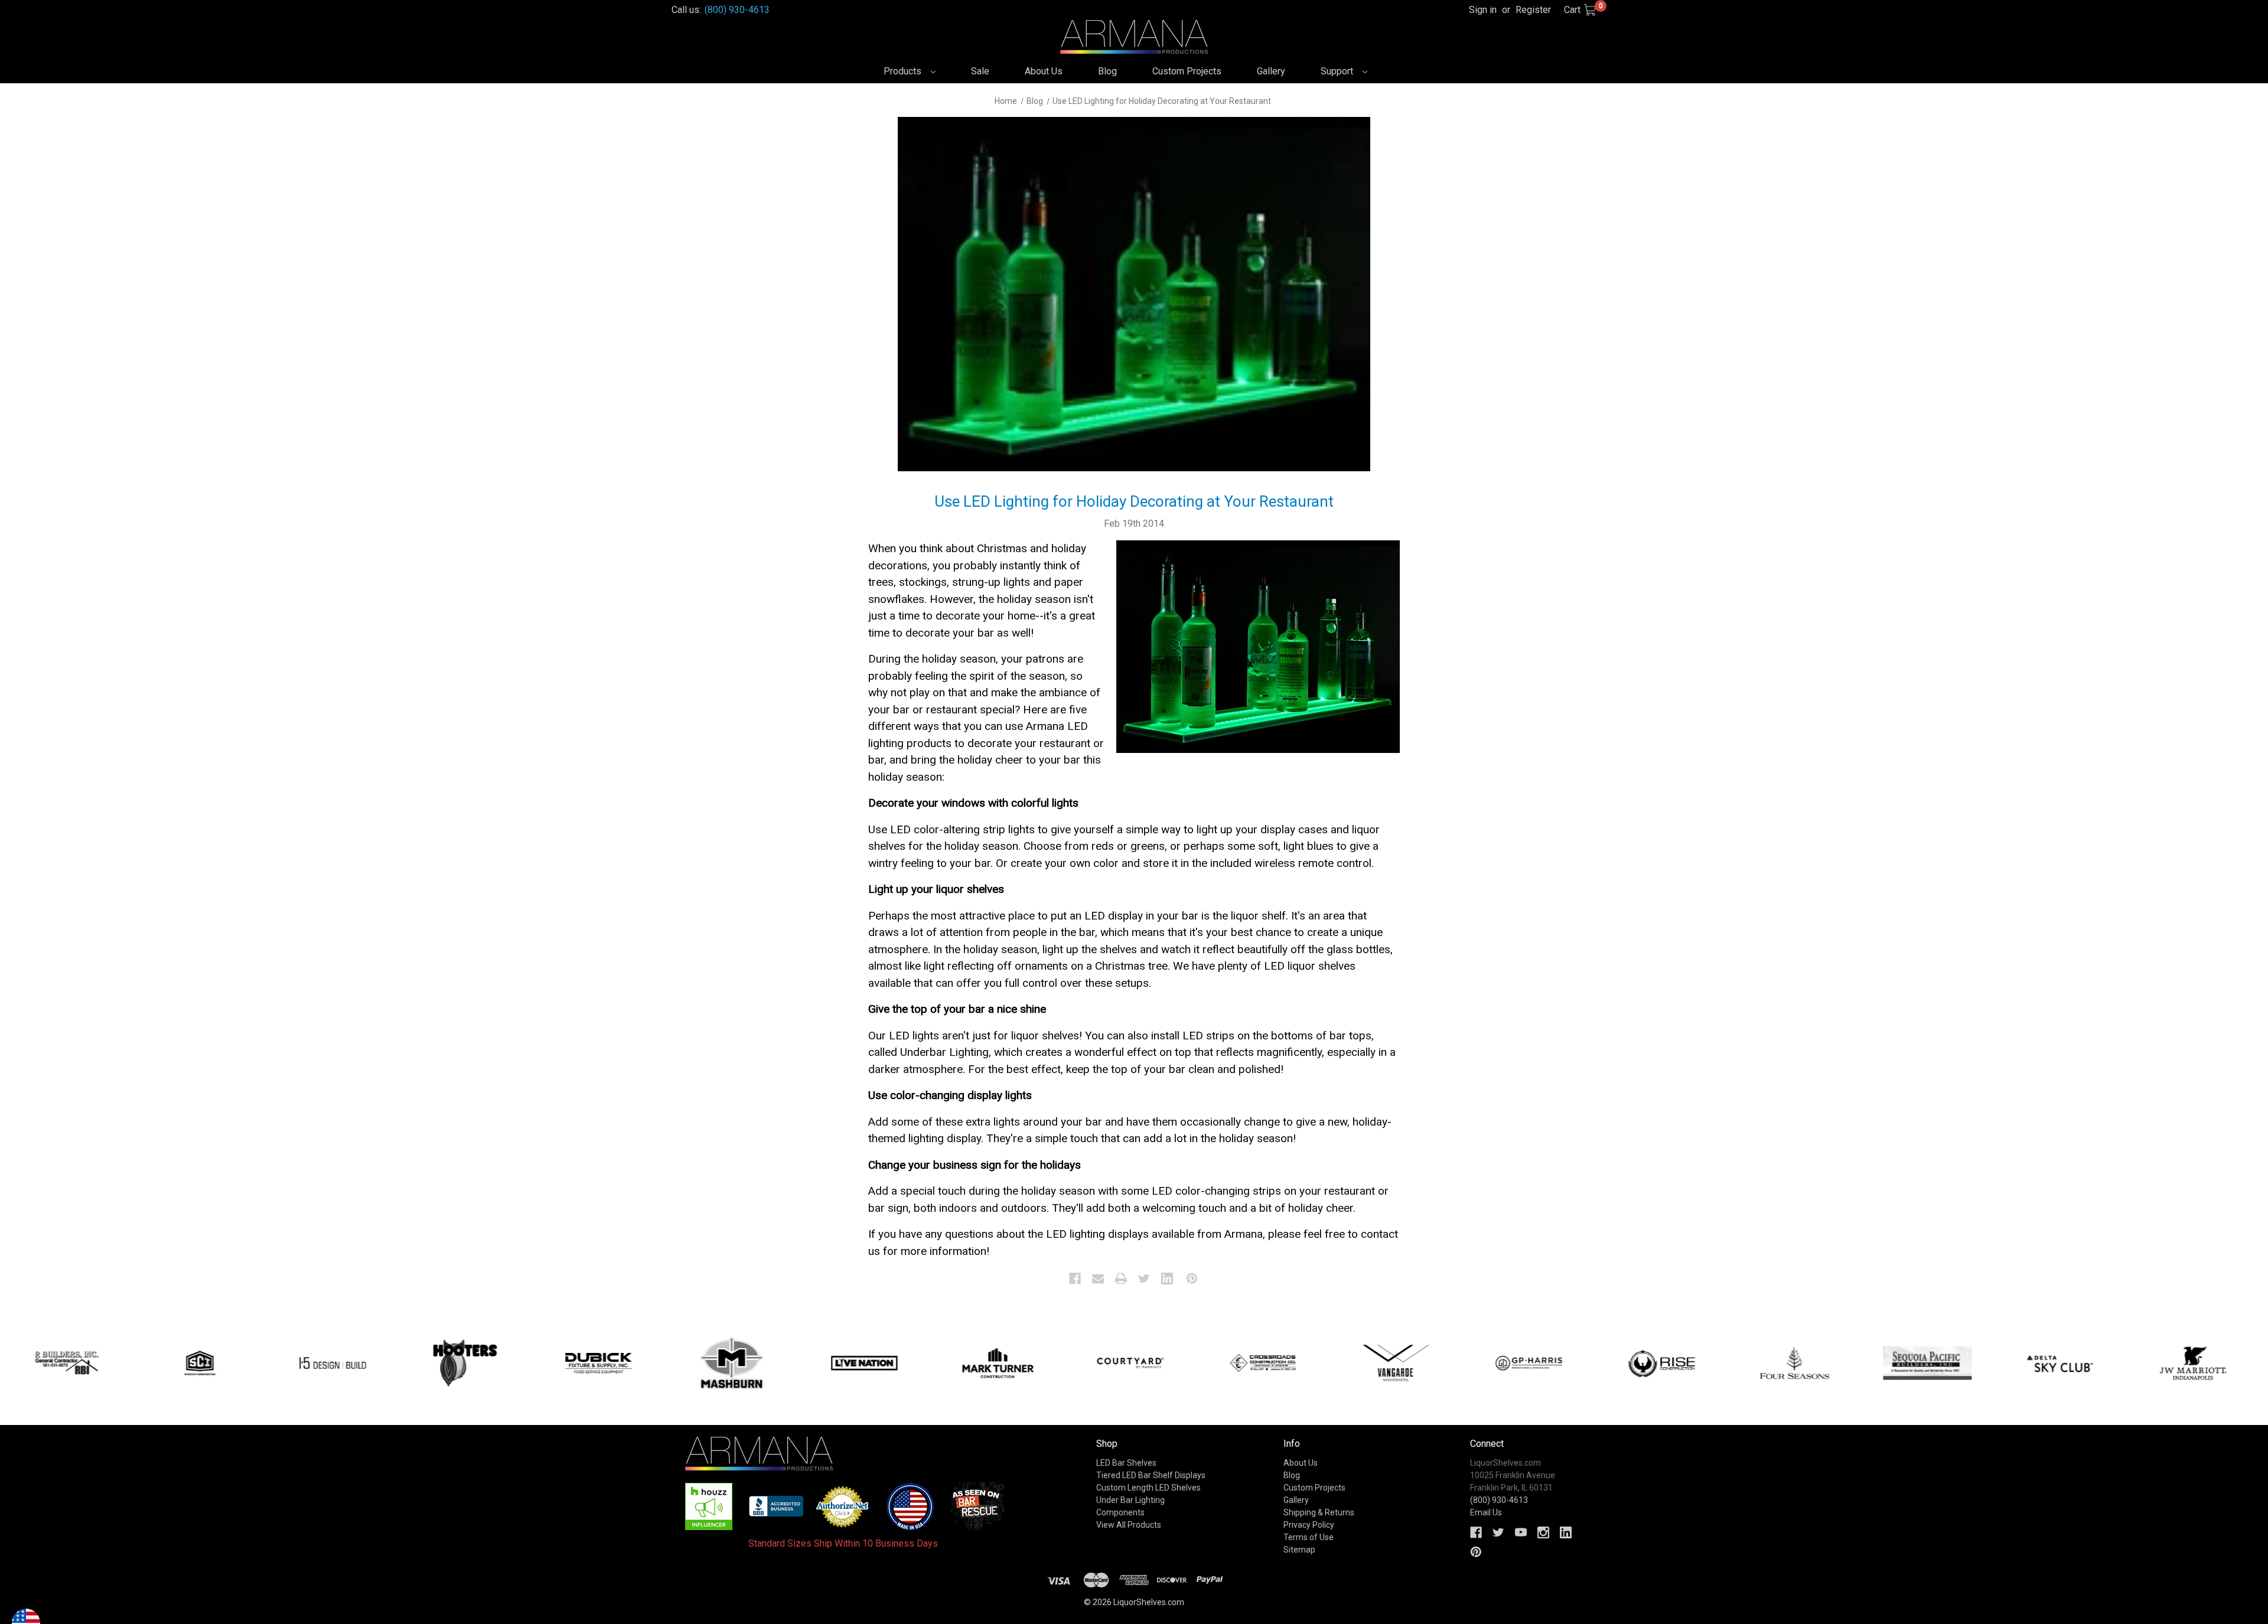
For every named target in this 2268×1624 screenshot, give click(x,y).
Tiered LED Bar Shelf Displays (1151, 1475)
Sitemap (1299, 1550)
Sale (980, 71)
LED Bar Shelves (1126, 1463)
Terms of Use (1309, 1537)
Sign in (1483, 10)
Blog (1107, 71)
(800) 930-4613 (737, 10)
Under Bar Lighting (1130, 1500)
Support (1338, 71)
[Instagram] (1543, 1532)
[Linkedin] (1167, 1279)
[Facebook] (1075, 1279)
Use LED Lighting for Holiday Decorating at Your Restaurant (1134, 501)
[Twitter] (1144, 1279)
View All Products (1129, 1525)
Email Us (1486, 1512)
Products (904, 71)
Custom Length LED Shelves (1148, 1488)
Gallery (1271, 71)
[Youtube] (1521, 1532)
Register (1533, 10)
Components (1120, 1512)
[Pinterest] (1192, 1279)
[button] (709, 1506)
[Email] (1098, 1279)
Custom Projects (1187, 71)
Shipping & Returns (1319, 1512)
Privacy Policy (1309, 1525)
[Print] (1121, 1279)
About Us (1044, 71)
